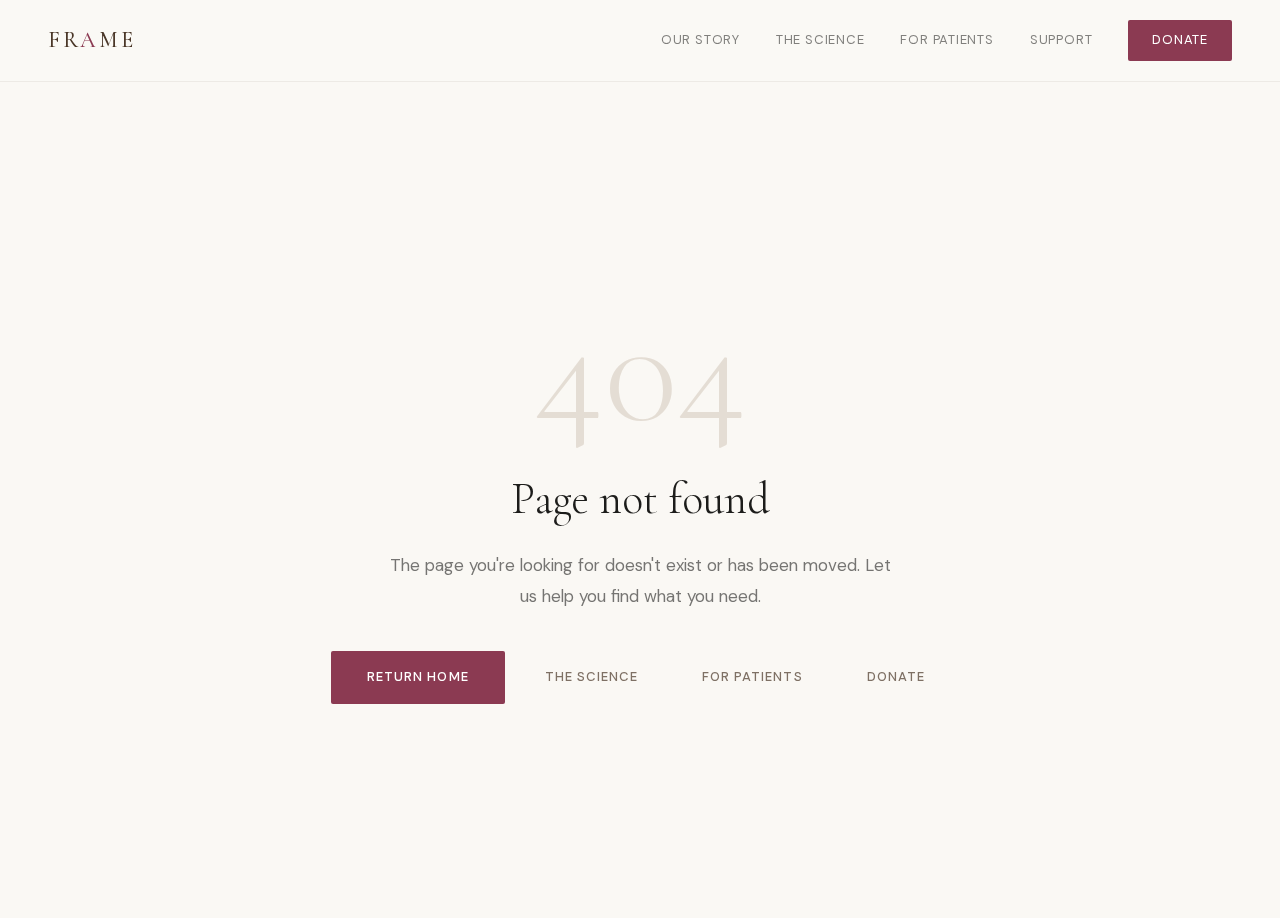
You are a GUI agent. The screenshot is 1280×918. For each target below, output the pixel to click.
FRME (91, 40)
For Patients (946, 39)
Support (1061, 39)
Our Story (700, 39)
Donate (1180, 39)
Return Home (417, 676)
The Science (820, 39)
